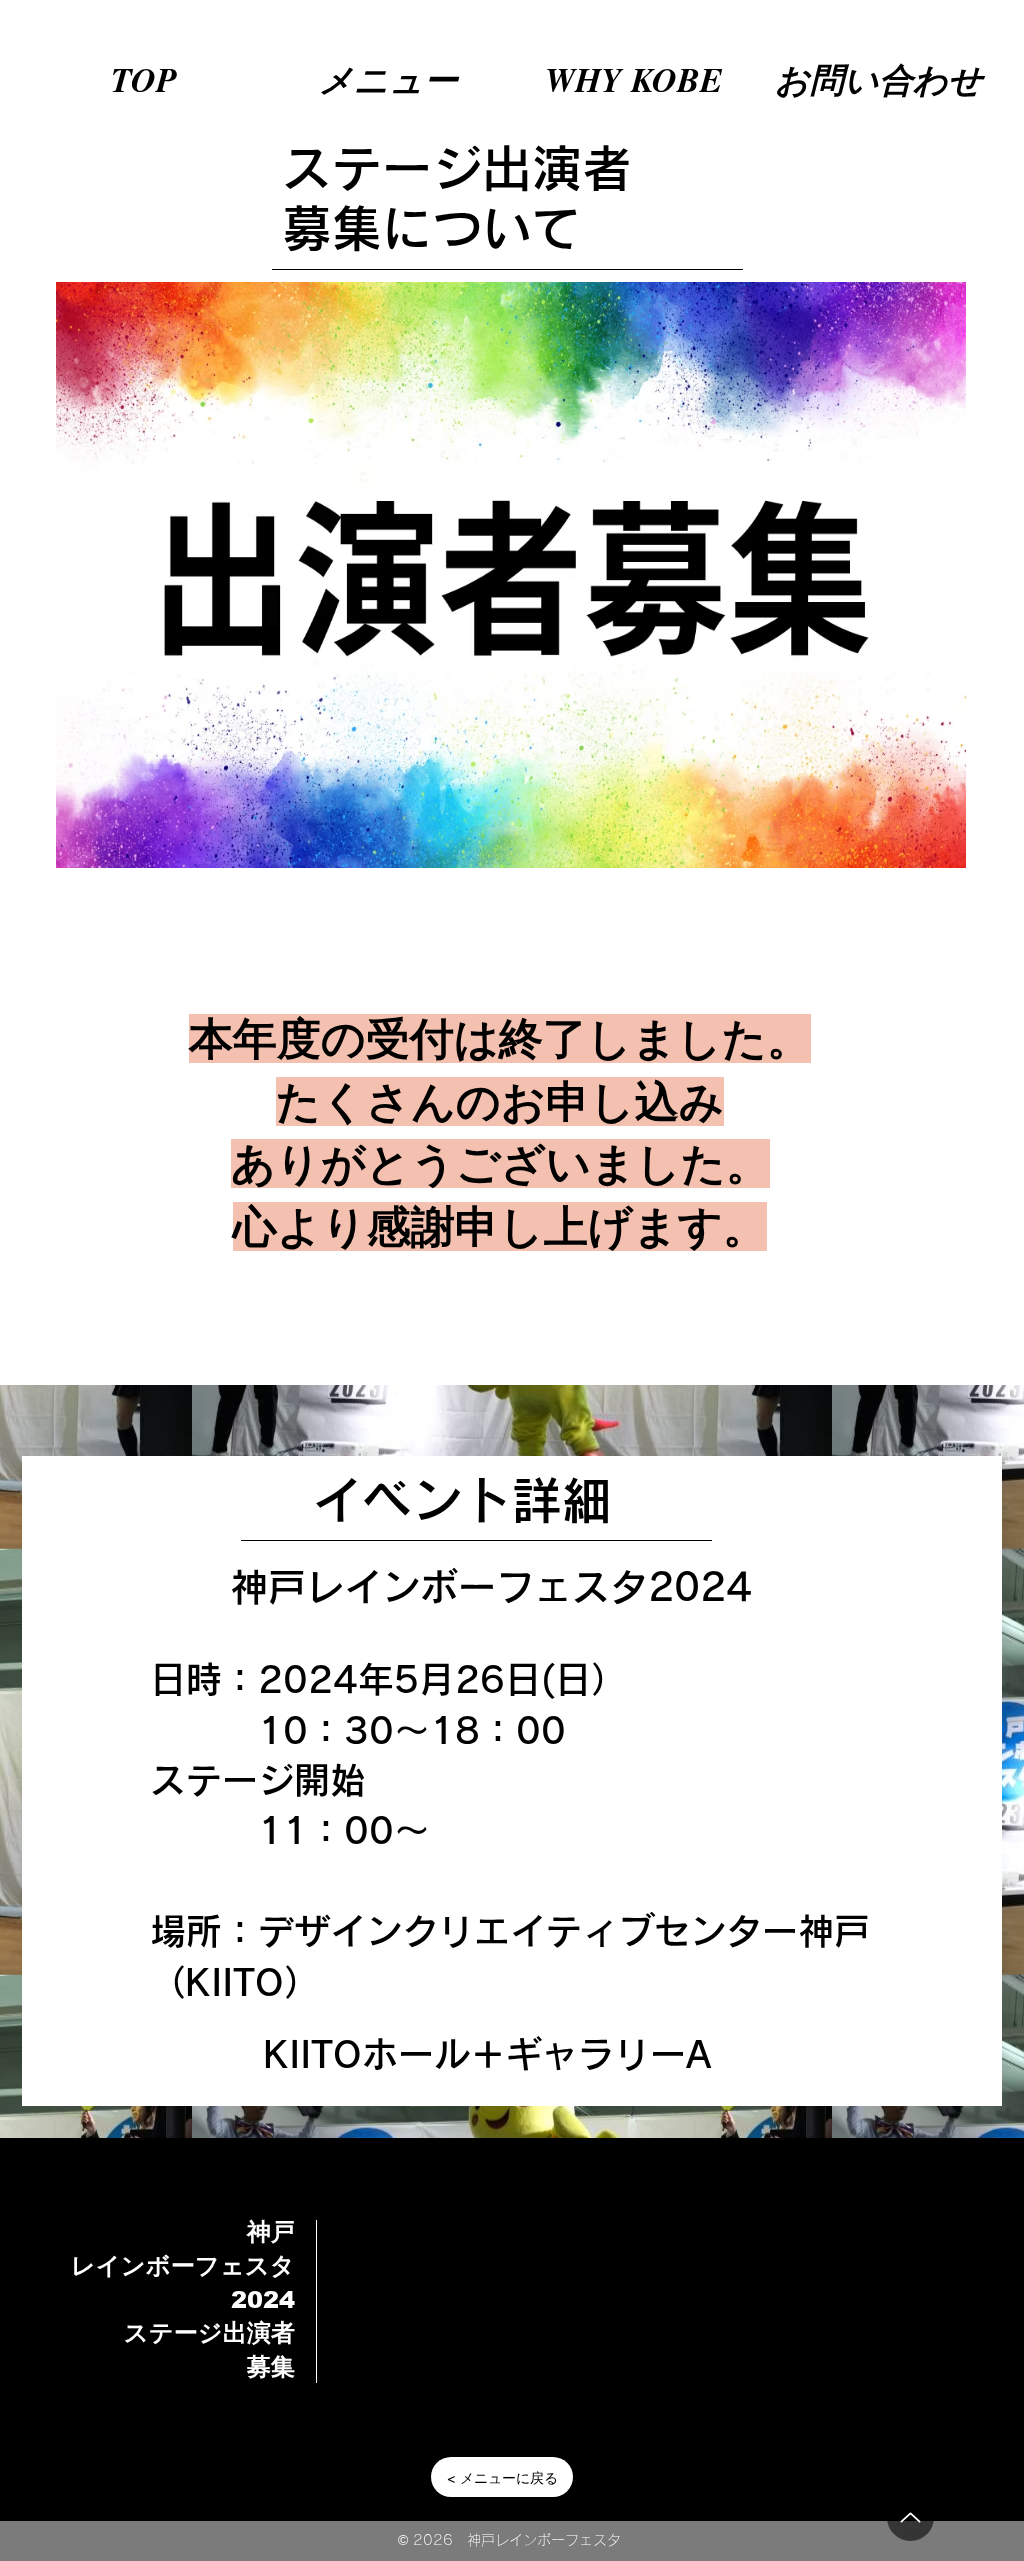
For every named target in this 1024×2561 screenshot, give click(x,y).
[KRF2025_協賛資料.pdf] (910, 2517)
